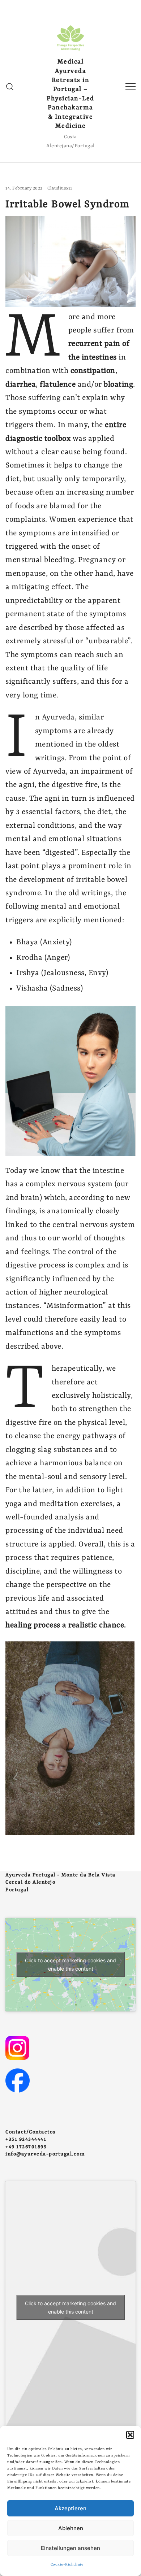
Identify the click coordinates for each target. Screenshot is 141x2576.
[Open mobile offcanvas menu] (131, 87)
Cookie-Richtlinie (67, 2564)
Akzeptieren (70, 2508)
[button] (130, 2435)
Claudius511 (60, 188)
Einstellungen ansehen (70, 2548)
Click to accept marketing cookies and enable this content (70, 1964)
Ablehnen (71, 2528)
